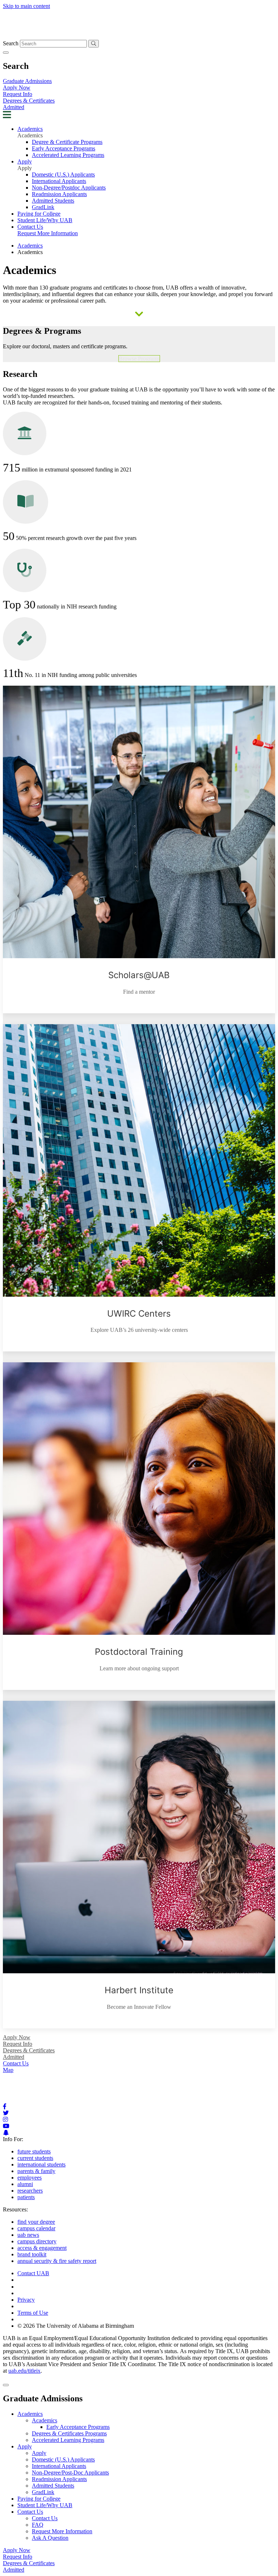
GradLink (43, 207)
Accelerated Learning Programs (68, 155)
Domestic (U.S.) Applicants (63, 174)
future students (34, 2151)
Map (8, 2070)
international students (41, 2164)
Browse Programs (139, 359)
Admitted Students (53, 201)
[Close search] (6, 53)
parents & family (36, 2171)
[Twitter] (6, 2113)
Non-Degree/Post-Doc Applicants (70, 2473)
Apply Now (17, 88)
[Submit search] (94, 44)
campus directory (37, 2241)
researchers (30, 2191)
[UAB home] (139, 36)
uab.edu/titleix (24, 2371)
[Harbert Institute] (139, 1865)
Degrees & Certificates (29, 101)
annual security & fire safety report (57, 2261)
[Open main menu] (7, 116)
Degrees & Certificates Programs (69, 2433)
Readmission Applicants (59, 194)
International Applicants (59, 181)
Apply (25, 161)
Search (11, 43)
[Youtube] (6, 2126)
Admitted (14, 107)
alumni (25, 2184)
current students (35, 2158)
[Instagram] (5, 2120)
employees (30, 2178)
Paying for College (39, 214)
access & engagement (42, 2248)
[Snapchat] (6, 2133)
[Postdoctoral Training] (139, 1526)
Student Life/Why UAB (45, 220)
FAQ (38, 2525)
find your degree (36, 2222)
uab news (28, 2235)
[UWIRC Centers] (139, 1188)
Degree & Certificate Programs (67, 142)
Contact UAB (33, 2273)
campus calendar (36, 2228)
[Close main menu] (6, 2385)
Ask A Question (50, 2538)
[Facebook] (5, 2106)
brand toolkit (32, 2254)
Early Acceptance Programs (64, 148)
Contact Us (30, 227)
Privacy (26, 2300)
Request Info (18, 94)
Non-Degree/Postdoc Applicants (69, 188)
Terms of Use (33, 2313)
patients (26, 2197)
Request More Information (48, 233)
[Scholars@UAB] (139, 849)
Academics (30, 129)
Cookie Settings (35, 2287)
